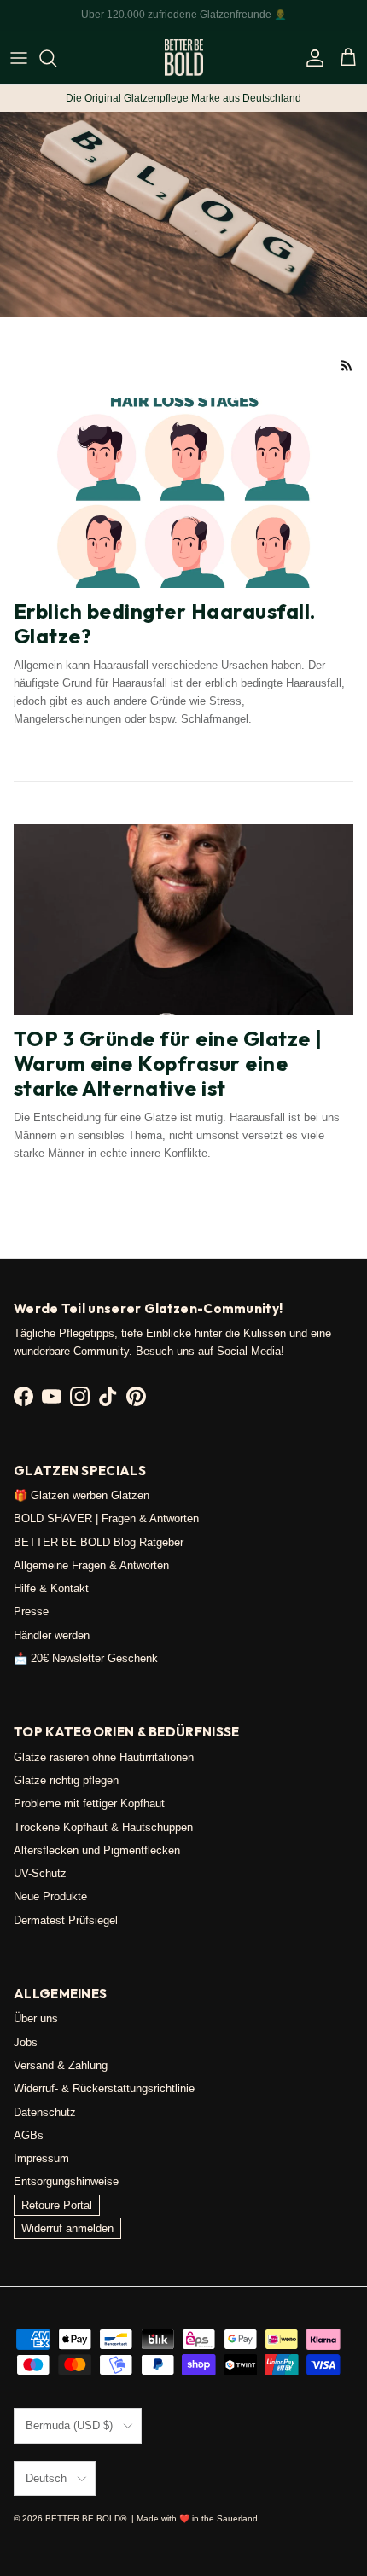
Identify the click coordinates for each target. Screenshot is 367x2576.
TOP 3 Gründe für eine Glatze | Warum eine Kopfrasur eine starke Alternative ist (168, 1063)
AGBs (29, 2135)
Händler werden (52, 1635)
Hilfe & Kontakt (51, 1588)
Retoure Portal (57, 2205)
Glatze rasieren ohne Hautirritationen (104, 1757)
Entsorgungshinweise (66, 2181)
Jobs (26, 2042)
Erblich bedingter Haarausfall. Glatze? (165, 623)
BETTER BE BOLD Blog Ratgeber (99, 1542)
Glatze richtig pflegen (66, 1780)
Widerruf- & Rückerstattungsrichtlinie (104, 2088)
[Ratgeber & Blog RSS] (347, 366)
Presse (31, 1611)
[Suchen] (56, 58)
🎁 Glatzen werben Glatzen (82, 1495)
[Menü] (19, 58)
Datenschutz (45, 2112)
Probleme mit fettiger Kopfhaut (89, 1803)
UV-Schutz (40, 1873)
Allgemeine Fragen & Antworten (91, 1565)
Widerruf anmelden (67, 2228)
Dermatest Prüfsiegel (66, 1920)
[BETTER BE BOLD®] (184, 58)
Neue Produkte (50, 1896)
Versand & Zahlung (61, 2065)
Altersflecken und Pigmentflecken (97, 1850)
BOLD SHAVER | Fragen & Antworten (106, 1518)
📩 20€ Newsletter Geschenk (86, 1658)
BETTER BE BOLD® (86, 2518)
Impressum (41, 2158)
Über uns (36, 2018)
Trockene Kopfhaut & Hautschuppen (103, 1827)
